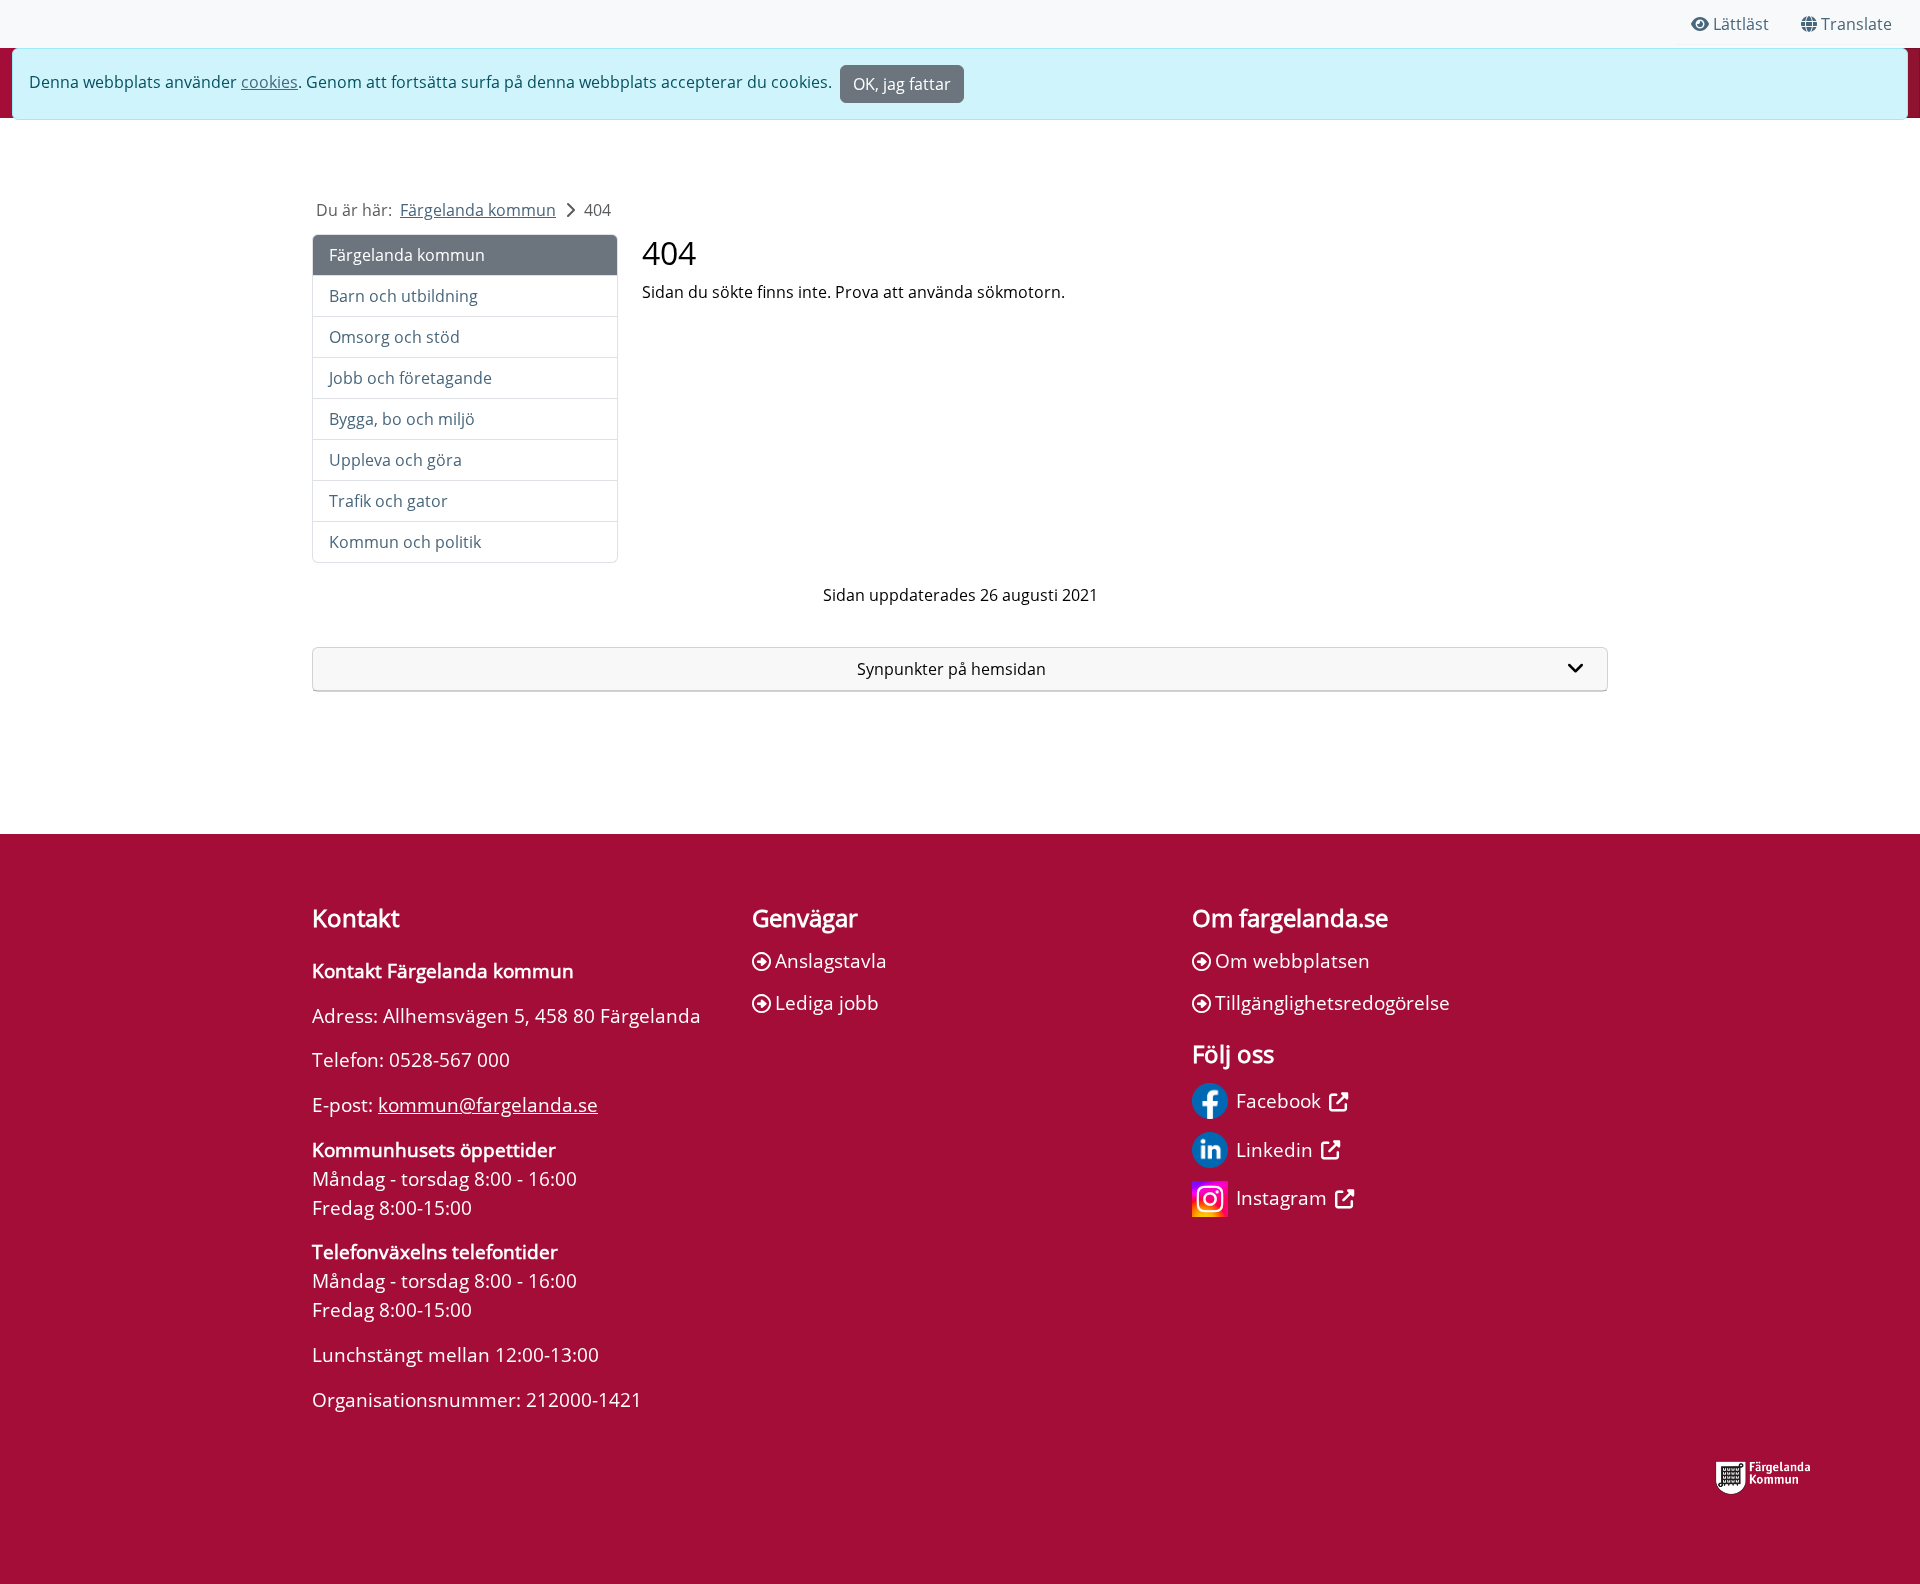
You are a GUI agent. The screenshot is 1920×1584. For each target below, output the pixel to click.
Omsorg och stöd (394, 337)
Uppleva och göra (395, 460)
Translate (1856, 24)
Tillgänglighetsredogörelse (1332, 1002)
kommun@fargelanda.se (488, 1104)
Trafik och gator (388, 501)
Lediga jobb (827, 1002)
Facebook (1278, 1100)
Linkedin (1274, 1149)
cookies (269, 82)
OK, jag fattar (902, 84)
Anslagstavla (831, 960)
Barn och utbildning (403, 296)
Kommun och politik (405, 542)
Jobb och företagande (410, 378)
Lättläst (1741, 24)
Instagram (1281, 1197)
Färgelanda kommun (478, 210)
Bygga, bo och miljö (402, 419)
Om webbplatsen (1292, 960)
